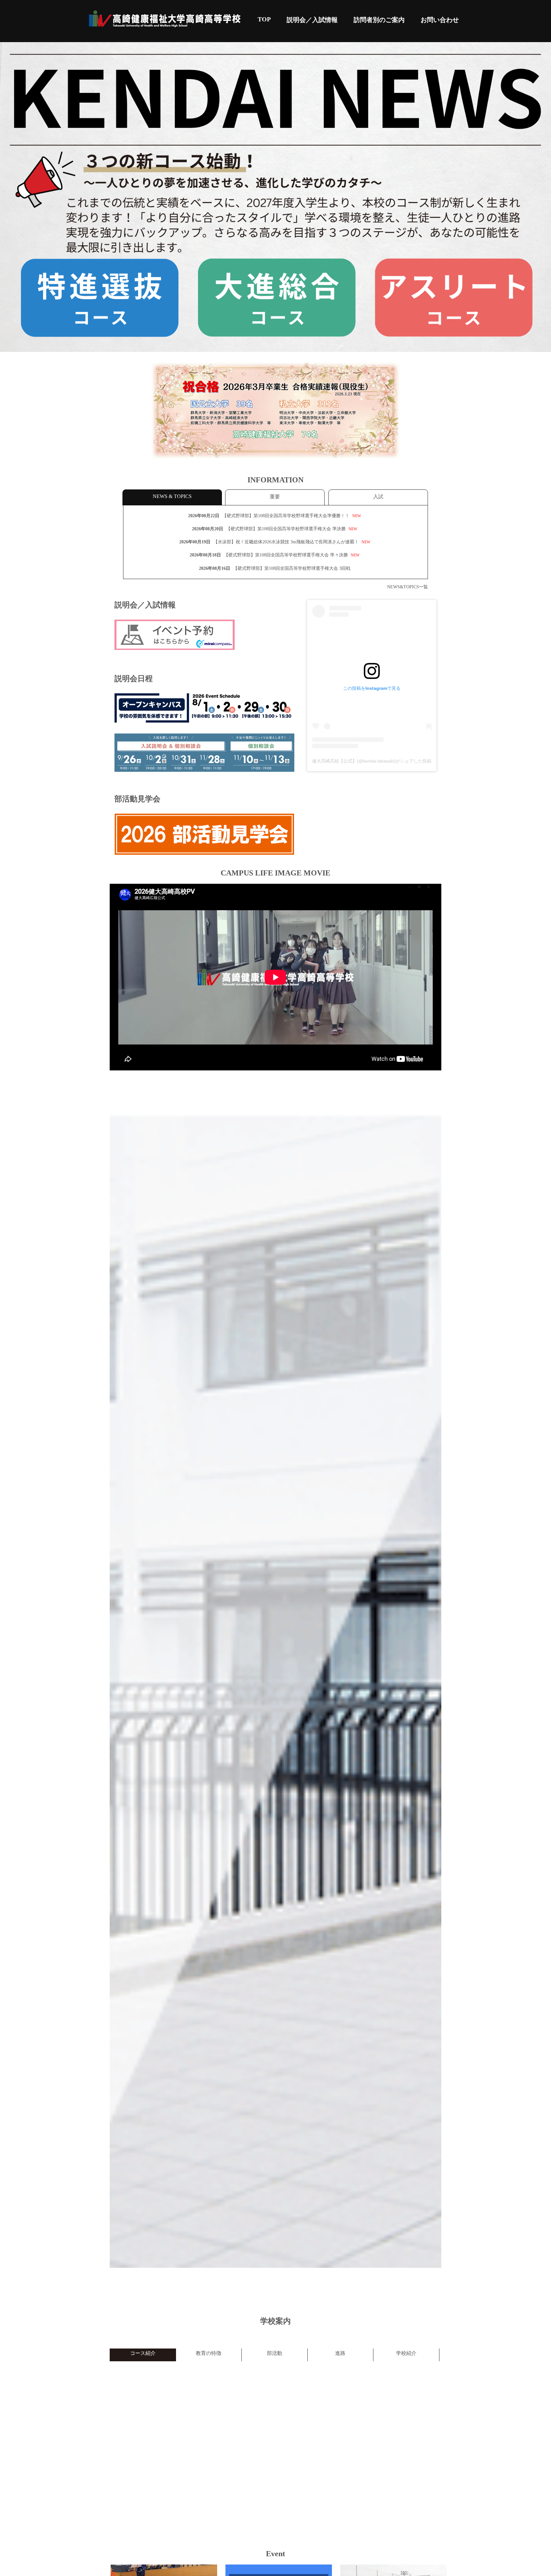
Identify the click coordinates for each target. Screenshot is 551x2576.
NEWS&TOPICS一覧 (408, 587)
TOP (264, 19)
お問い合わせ (440, 20)
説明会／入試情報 (312, 20)
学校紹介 (406, 2353)
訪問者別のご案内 (379, 20)
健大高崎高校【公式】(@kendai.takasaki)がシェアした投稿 (372, 761)
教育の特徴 (209, 2353)
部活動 (275, 2353)
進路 (340, 2353)
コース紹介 (143, 2353)
